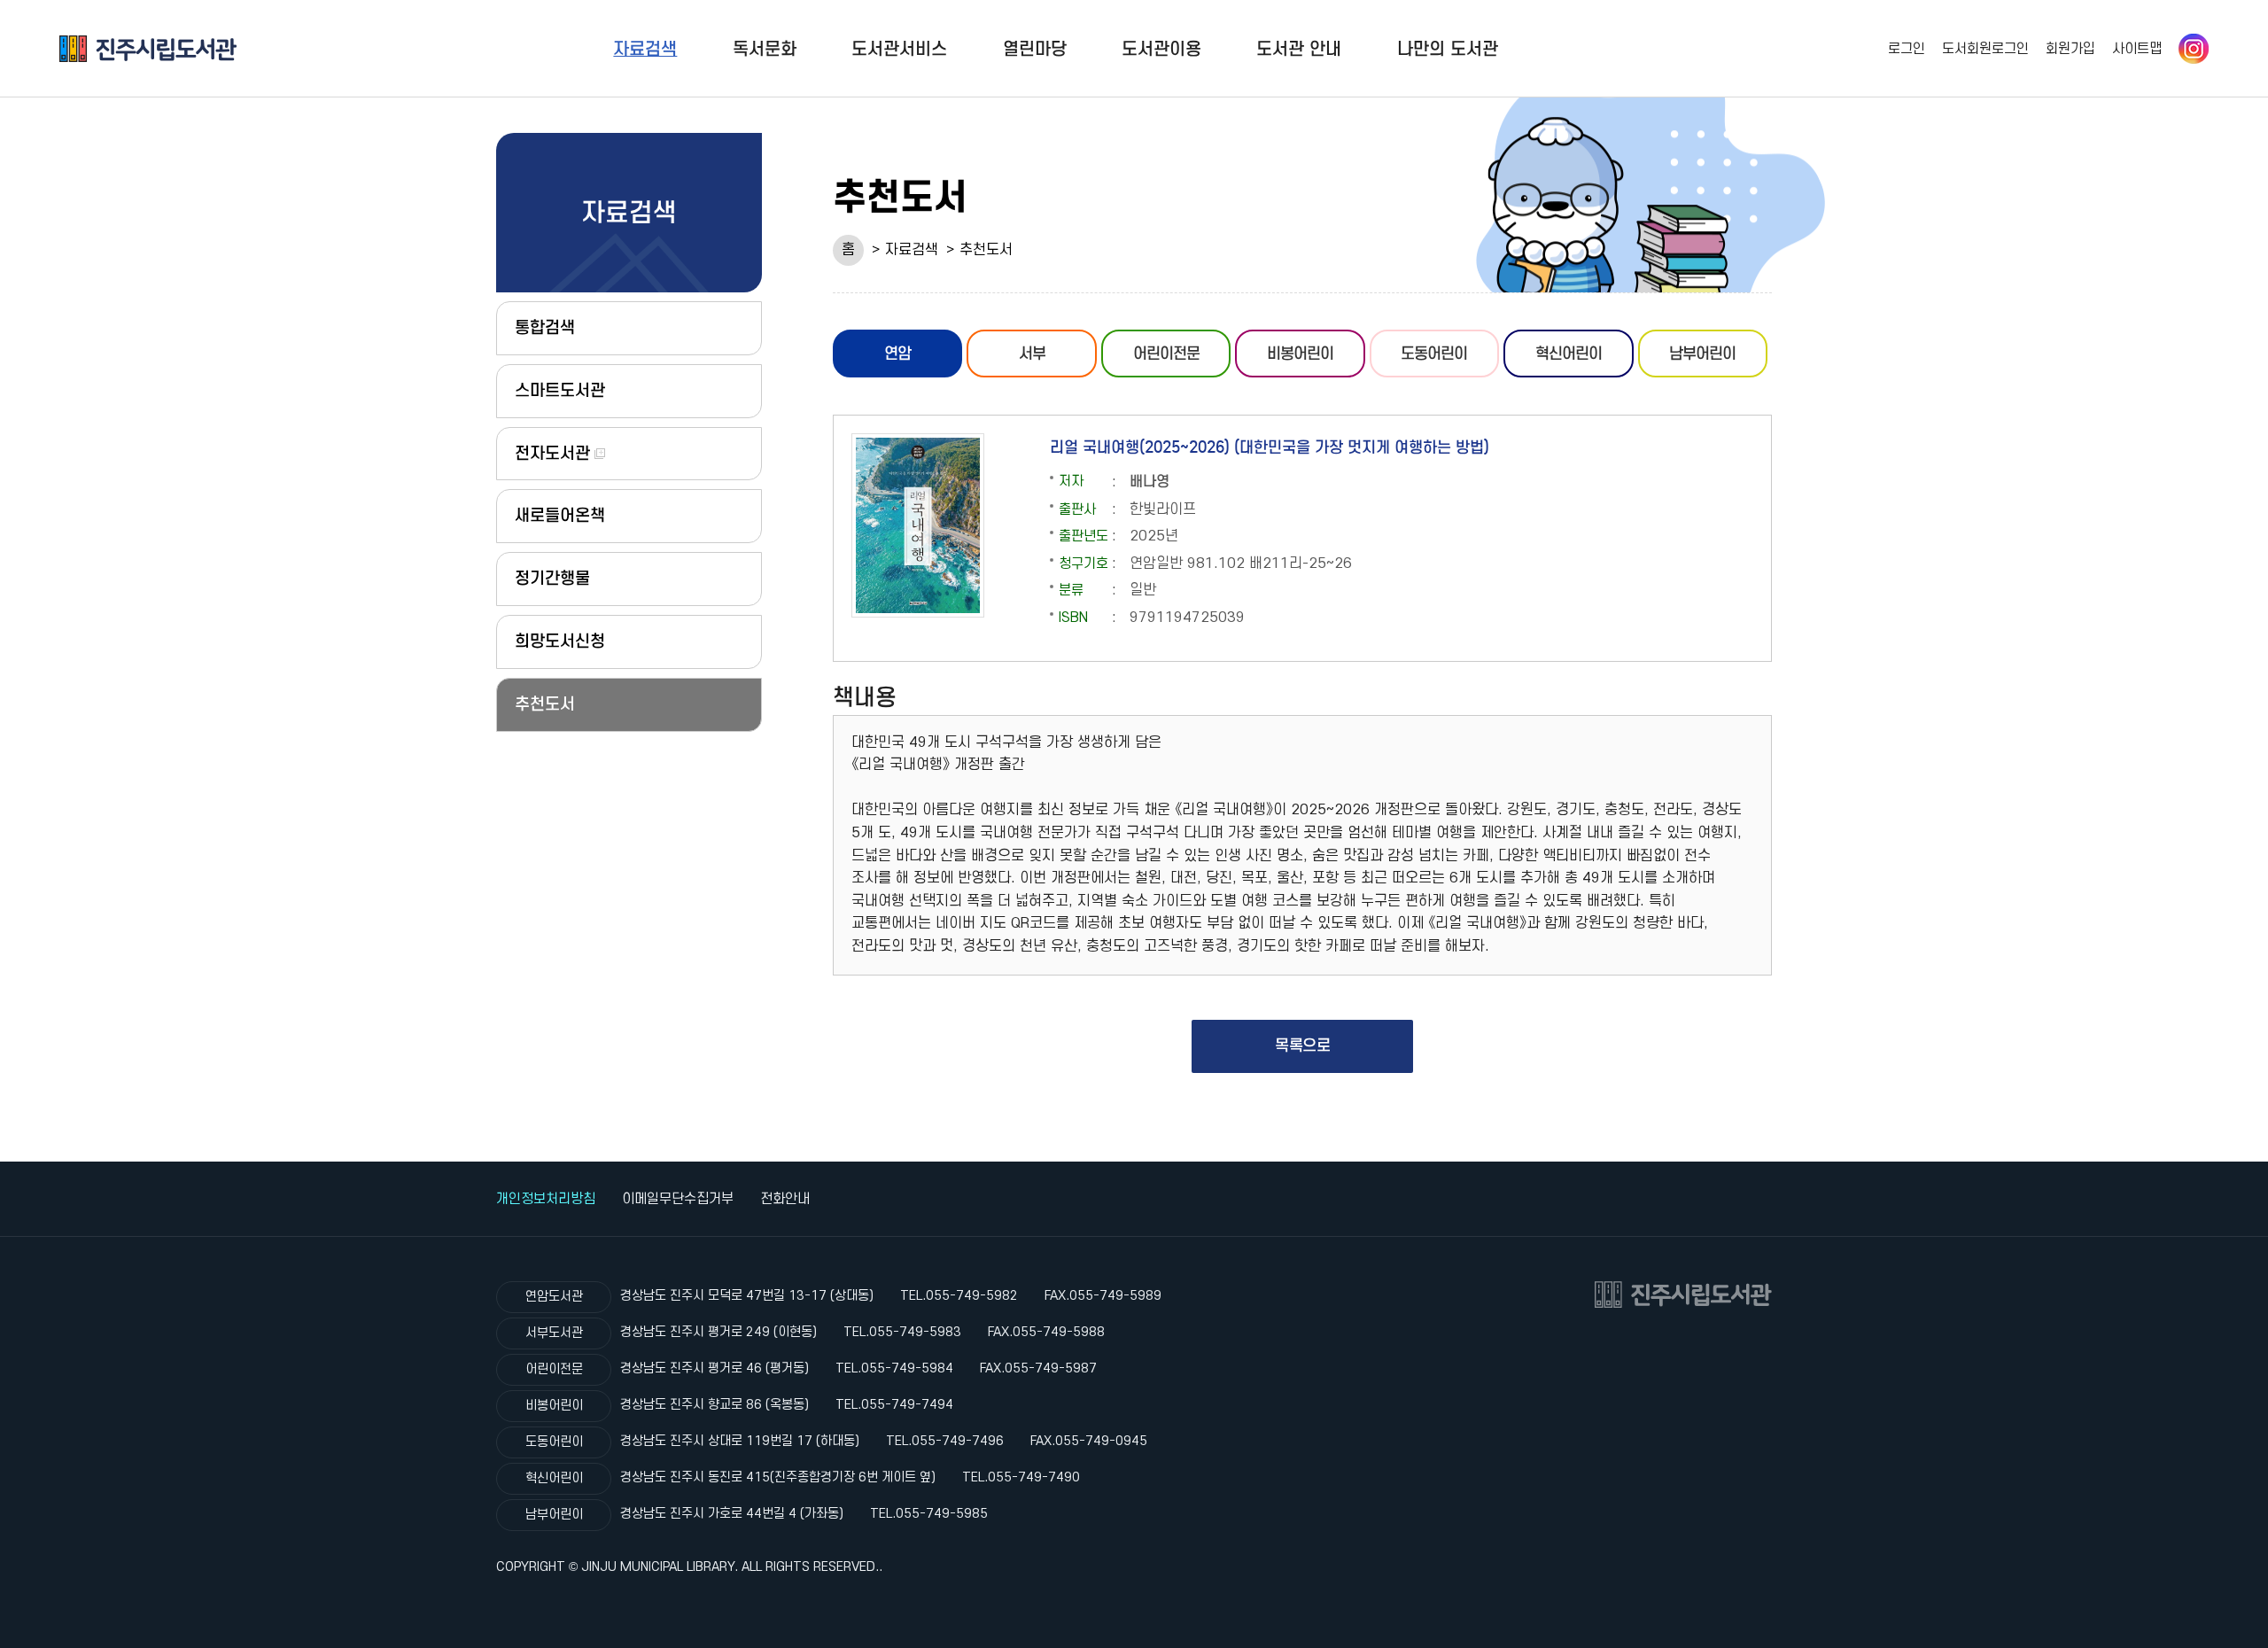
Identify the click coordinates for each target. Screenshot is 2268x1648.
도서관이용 (1161, 49)
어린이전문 (1166, 354)
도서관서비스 (899, 49)
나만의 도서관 (1448, 49)
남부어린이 (1702, 354)
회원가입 (2070, 49)
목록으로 (1302, 1046)
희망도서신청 (560, 641)
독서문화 (765, 49)
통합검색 (545, 327)
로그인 (1907, 49)
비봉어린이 (1300, 354)
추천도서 (986, 250)
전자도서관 (555, 453)
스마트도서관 (560, 390)
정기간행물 (552, 578)
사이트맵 (2137, 49)
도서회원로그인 (1985, 49)
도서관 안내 (1299, 49)
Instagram (2194, 49)
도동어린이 (1434, 354)
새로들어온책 (560, 515)
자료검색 (645, 49)
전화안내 (785, 1199)
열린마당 (1035, 49)
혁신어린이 (1569, 354)
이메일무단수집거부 (678, 1199)
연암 (897, 354)
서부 (1032, 354)
